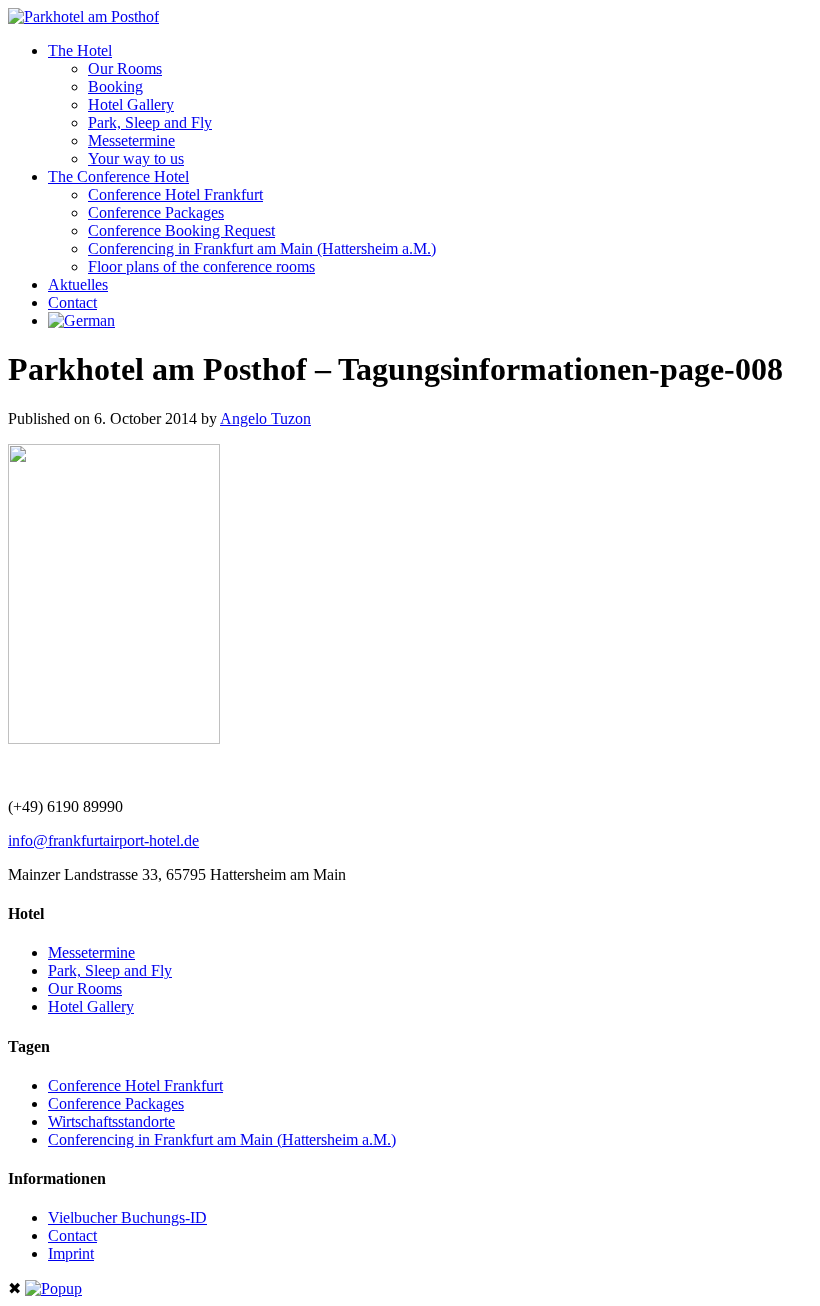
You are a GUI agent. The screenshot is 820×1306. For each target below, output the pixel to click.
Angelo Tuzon (265, 418)
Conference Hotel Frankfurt (175, 194)
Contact (72, 302)
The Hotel (80, 50)
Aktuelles (78, 284)
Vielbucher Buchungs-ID (127, 1217)
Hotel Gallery (131, 104)
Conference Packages (156, 212)
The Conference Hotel (118, 176)
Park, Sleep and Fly (150, 122)
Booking (115, 86)
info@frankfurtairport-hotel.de (103, 840)
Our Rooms (125, 68)
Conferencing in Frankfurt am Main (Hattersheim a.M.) (262, 248)
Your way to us (136, 158)
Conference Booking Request (181, 230)
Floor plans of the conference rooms (201, 266)
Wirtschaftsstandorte (111, 1121)
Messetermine (131, 140)
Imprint (71, 1253)
